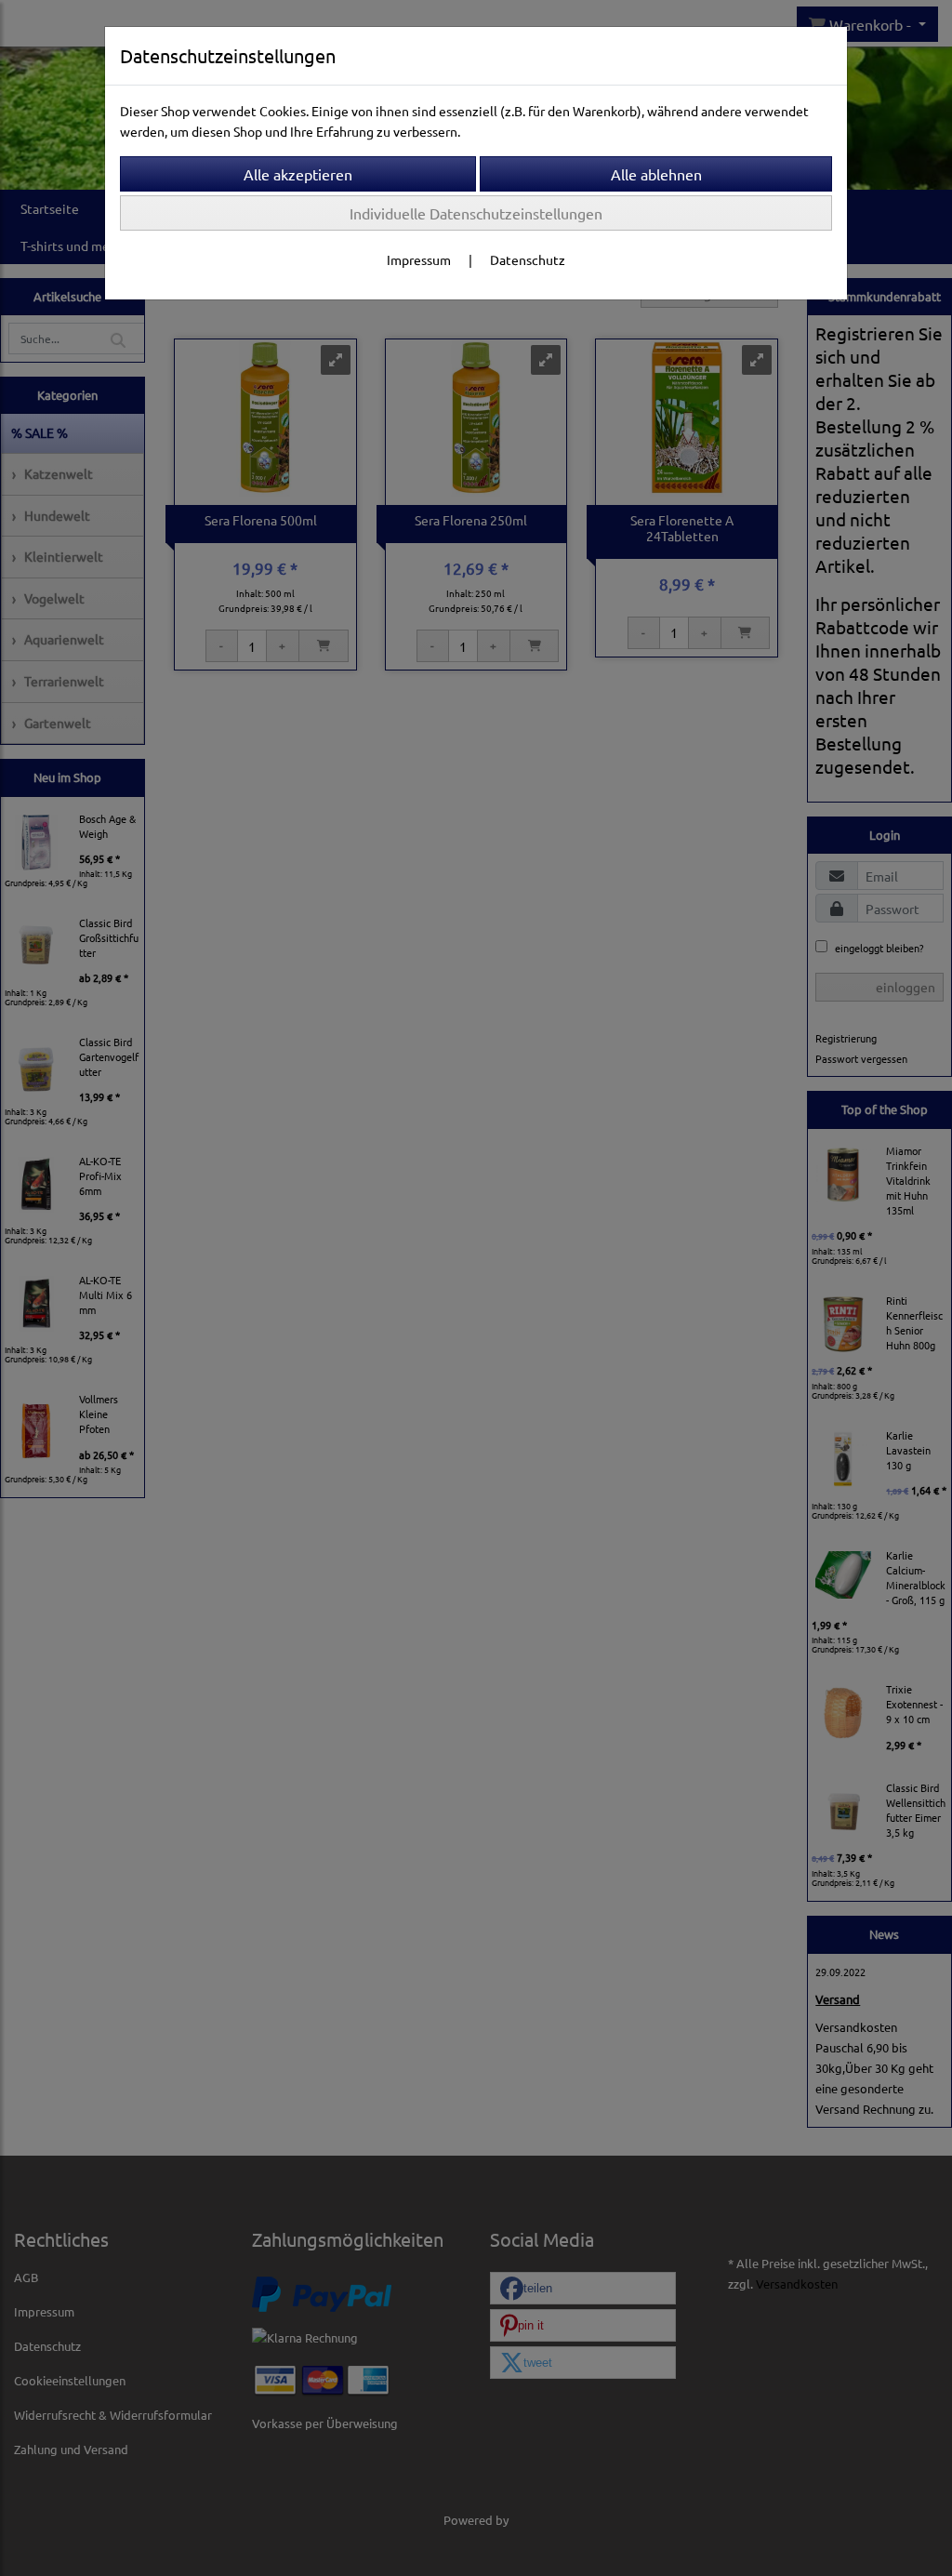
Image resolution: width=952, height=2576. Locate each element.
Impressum (419, 259)
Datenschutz (528, 259)
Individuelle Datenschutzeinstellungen (476, 213)
